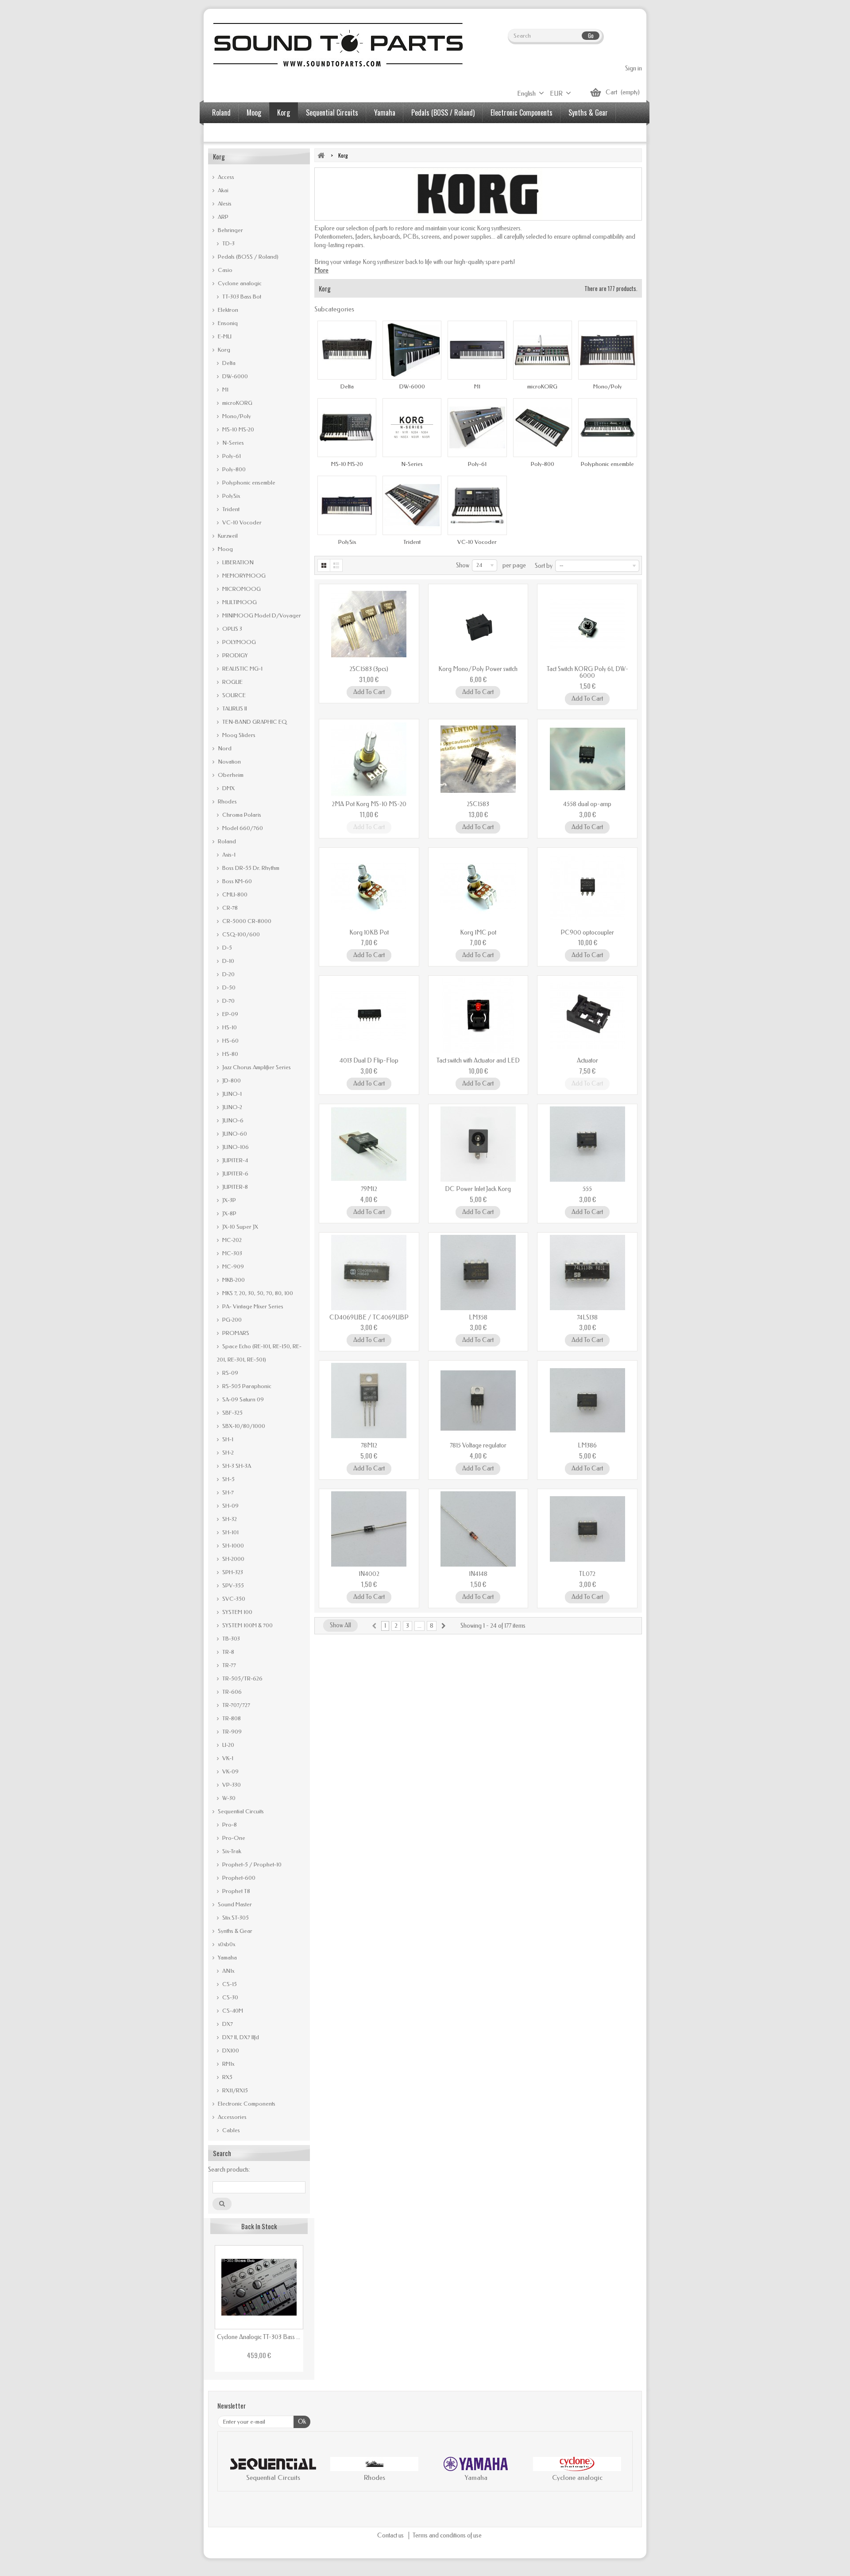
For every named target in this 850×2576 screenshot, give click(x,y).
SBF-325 (232, 1413)
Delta (228, 363)
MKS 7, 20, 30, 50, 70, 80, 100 (257, 1293)
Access (225, 177)
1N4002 (369, 1574)
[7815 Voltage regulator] (478, 1401)
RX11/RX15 (234, 2090)
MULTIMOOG (239, 602)
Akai (222, 190)
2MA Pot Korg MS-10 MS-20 (369, 804)
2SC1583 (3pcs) (369, 669)
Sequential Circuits (332, 113)
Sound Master (234, 1904)
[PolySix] (347, 505)
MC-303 (232, 1253)
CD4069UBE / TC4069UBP (369, 1317)
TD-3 (228, 243)
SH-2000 (233, 1559)
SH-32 (229, 1519)
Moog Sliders (238, 735)
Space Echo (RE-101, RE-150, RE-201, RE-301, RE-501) (259, 1353)
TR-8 (228, 1652)
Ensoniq (227, 323)
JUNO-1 (231, 1094)
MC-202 (231, 1240)
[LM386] (587, 1401)
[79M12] (369, 1144)
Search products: (229, 2170)
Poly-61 (231, 456)
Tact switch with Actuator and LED (478, 1061)
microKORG (237, 403)
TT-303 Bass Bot (241, 297)
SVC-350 (233, 1599)
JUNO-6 (232, 1120)
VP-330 (231, 1785)
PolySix (230, 496)
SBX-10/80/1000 (243, 1426)
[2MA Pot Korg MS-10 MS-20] (369, 759)
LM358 (478, 1317)
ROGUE (232, 682)
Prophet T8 (236, 1891)
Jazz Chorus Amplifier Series (256, 1067)
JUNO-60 (234, 1134)
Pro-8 (229, 1825)
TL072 (587, 1574)
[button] (233, 2471)
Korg (284, 113)
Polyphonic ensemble (248, 483)
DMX (228, 788)
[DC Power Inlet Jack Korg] (478, 1144)
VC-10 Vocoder (241, 522)
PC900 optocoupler (587, 933)
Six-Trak (231, 1851)
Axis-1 (228, 855)
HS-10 (229, 1027)
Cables (230, 2130)
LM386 (587, 1445)
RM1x (228, 2064)
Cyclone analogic (239, 283)
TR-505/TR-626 (242, 1678)
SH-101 (230, 1532)
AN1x (228, 1971)
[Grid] (324, 565)
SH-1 (227, 1439)
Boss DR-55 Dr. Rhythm (250, 868)
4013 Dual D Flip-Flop (369, 1061)
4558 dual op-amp (587, 804)
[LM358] (478, 1272)
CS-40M (232, 2011)
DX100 (230, 2050)
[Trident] (412, 505)
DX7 (227, 2024)
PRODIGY (234, 655)
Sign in (634, 68)
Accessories (228, 133)
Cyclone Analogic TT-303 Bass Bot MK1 (259, 2337)
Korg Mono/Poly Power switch (478, 669)
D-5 (226, 948)
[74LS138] (587, 1272)
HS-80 (230, 1054)
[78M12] (369, 1401)
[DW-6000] (412, 350)
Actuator (587, 1061)
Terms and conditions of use (447, 2535)
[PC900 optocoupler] (587, 888)
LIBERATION (237, 562)
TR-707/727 (236, 1705)
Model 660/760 (242, 828)
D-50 (228, 987)
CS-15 (229, 1984)
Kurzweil (227, 536)
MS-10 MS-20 (238, 429)
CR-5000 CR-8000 (246, 921)
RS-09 (230, 1373)
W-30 (228, 1798)
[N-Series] (412, 428)
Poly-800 (233, 469)
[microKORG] (543, 350)
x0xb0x (226, 1944)
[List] (337, 565)
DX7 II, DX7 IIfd (240, 2037)
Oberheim (230, 775)
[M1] (477, 350)
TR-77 (228, 1665)
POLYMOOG (238, 642)
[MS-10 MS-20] (347, 428)
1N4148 (478, 1574)
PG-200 (231, 1320)
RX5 (227, 2077)
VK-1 (227, 1758)
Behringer (230, 230)
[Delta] (347, 350)
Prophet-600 (238, 1878)
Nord (224, 748)
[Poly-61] (477, 428)
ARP (222, 217)
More (321, 270)
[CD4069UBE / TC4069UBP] (369, 1272)
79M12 (369, 1189)
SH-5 (228, 1479)
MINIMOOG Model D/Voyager (261, 615)
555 (587, 1189)
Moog (254, 113)
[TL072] (587, 1529)
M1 (225, 390)
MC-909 (232, 1267)
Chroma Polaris (241, 815)
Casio (224, 270)
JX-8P (229, 1213)
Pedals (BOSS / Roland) (443, 113)
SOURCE (233, 695)
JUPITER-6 (235, 1174)
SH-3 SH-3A (236, 1466)
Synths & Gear (588, 113)
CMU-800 (234, 894)
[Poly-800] (543, 428)
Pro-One (233, 1838)
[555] (587, 1144)
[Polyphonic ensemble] (608, 428)
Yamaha (385, 113)
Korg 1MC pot (478, 933)
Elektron (227, 310)
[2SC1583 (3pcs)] (369, 624)
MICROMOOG (241, 589)
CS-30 (230, 1997)
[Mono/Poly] (608, 350)
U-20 (228, 1745)
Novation (229, 762)
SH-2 (227, 1453)
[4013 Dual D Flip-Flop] (369, 1016)
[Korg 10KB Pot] (369, 888)
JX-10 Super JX (240, 1227)
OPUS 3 (232, 629)
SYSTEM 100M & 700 (247, 1625)
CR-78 (229, 908)
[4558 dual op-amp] (587, 759)
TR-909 (231, 1732)
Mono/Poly (236, 416)
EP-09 (230, 1014)
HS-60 (230, 1041)
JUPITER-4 (234, 1160)
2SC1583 (478, 804)
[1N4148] (478, 1529)
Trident (230, 509)
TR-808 (231, 1718)
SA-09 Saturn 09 (242, 1399)
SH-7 (227, 1492)
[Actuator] (587, 1016)
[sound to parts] (337, 45)
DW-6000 (234, 376)
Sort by (544, 566)
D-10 (228, 961)
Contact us (391, 2535)
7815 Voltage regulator (478, 1445)
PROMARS (235, 1333)
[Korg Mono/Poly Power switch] (478, 624)
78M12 (369, 1445)
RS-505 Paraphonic (246, 1386)
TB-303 (230, 1639)
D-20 (228, 974)
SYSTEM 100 (237, 1612)
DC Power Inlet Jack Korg (478, 1189)
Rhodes (227, 801)
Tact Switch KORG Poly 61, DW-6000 (587, 672)
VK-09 (230, 1771)
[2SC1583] (478, 759)
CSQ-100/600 (240, 934)
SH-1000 (232, 1546)
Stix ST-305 (235, 1918)
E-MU (224, 336)
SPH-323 (232, 1572)
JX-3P (228, 1200)
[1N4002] (369, 1529)
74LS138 (587, 1317)
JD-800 (231, 1080)
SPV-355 (232, 1585)
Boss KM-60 (236, 881)
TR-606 (231, 1692)
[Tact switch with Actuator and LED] (478, 1016)
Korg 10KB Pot (369, 933)
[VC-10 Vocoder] (477, 505)
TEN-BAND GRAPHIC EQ (254, 722)
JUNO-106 (235, 1147)
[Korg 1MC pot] (478, 888)
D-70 (228, 1001)
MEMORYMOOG (243, 576)
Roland (221, 113)
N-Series (232, 443)
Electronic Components (522, 113)
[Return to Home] (321, 155)
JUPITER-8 (234, 1187)
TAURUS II (234, 708)
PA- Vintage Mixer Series (252, 1306)
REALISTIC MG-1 (242, 669)
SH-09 (230, 1506)
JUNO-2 (232, 1107)
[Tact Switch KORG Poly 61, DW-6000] (587, 624)
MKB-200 (233, 1280)
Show (463, 565)
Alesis (224, 204)
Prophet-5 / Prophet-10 (251, 1864)
